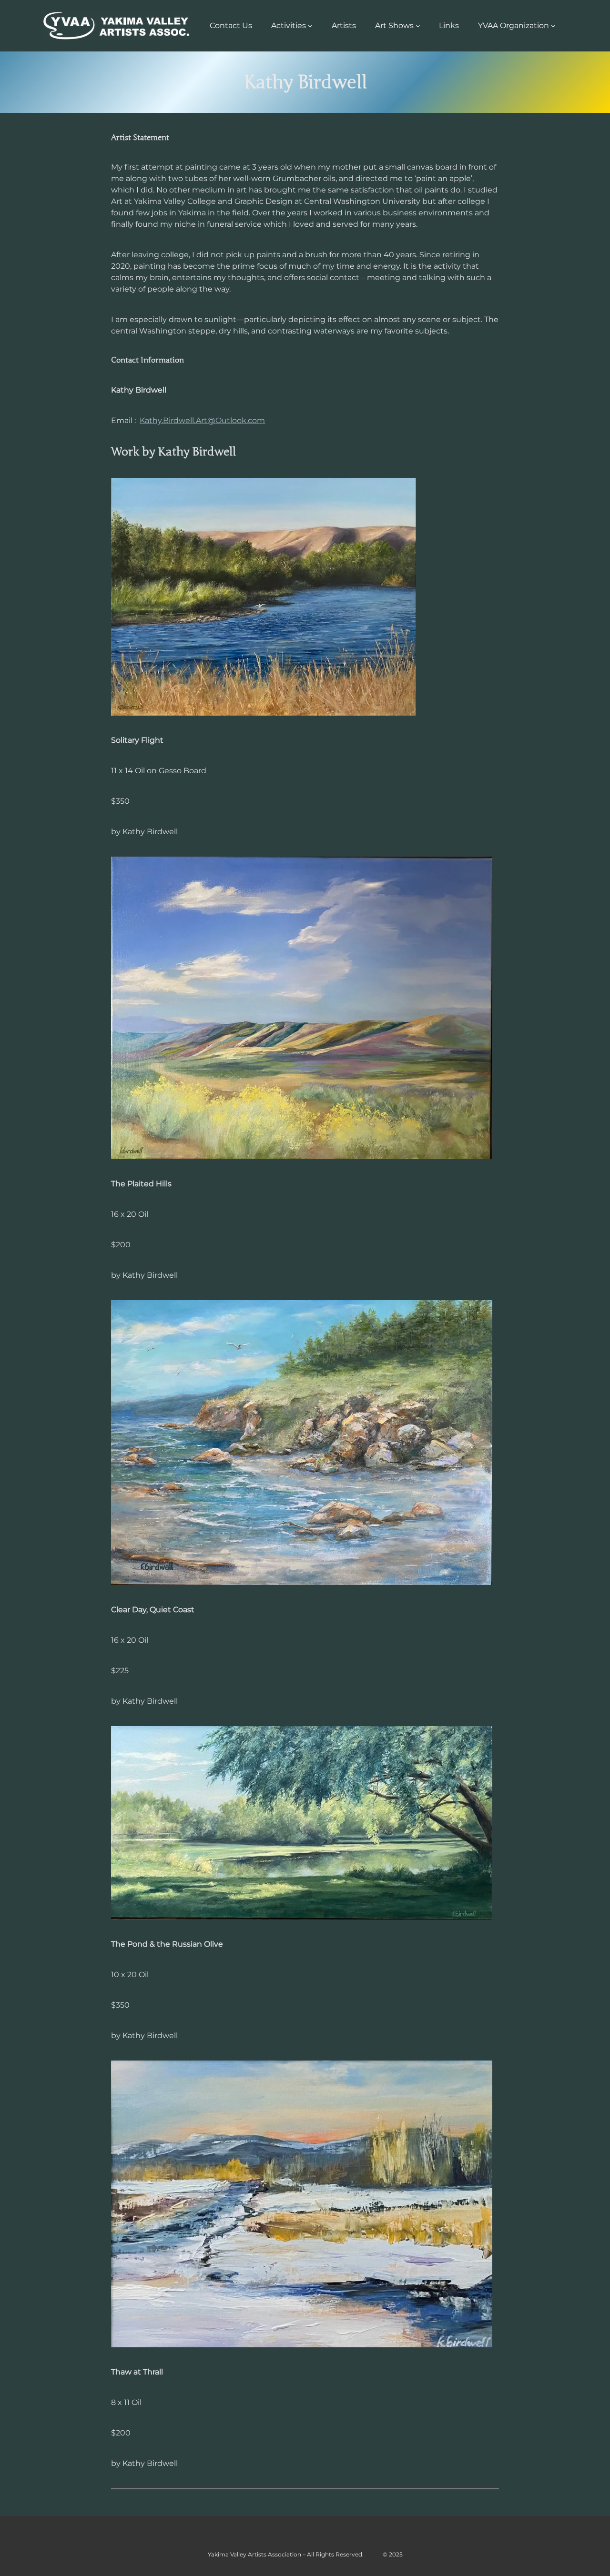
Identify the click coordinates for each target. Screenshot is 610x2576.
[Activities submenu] (310, 26)
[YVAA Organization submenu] (553, 26)
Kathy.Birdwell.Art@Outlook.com (202, 420)
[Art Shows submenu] (418, 26)
